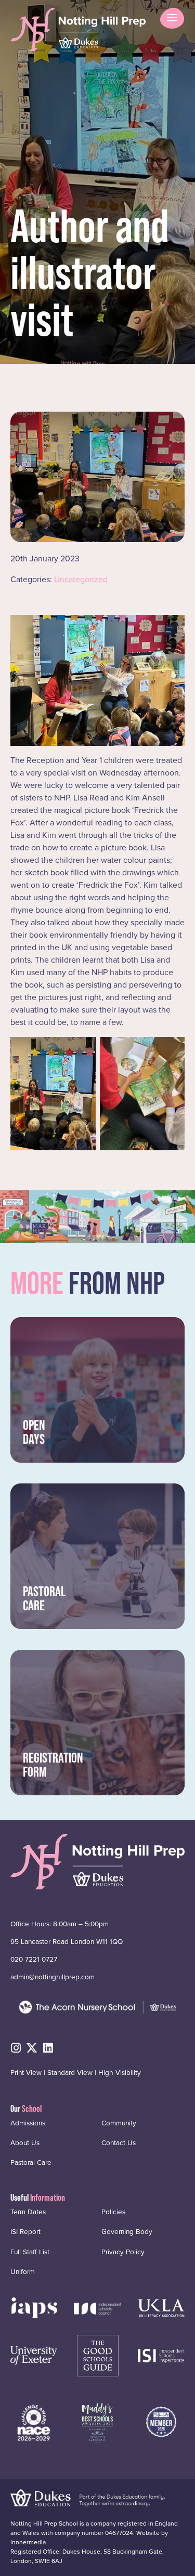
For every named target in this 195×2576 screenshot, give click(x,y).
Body (127, 2231)
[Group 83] (161, 2355)
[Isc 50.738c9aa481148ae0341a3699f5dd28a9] (97, 2308)
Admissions (28, 2122)
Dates (28, 2212)
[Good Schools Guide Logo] (98, 2355)
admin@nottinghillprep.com (53, 1977)
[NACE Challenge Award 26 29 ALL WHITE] (34, 2421)
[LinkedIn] (48, 2048)
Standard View (70, 2072)
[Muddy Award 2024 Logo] (97, 2421)
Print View (26, 2072)
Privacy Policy (123, 2251)
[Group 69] (161, 2307)
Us (25, 2143)
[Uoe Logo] (34, 2355)
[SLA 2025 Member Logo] (161, 2421)
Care (31, 2162)
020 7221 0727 (34, 1959)
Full (30, 2251)
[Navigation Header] (34, 2307)
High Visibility (120, 2072)
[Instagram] (16, 2048)
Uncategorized (81, 579)
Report (25, 2231)
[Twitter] (32, 2048)
